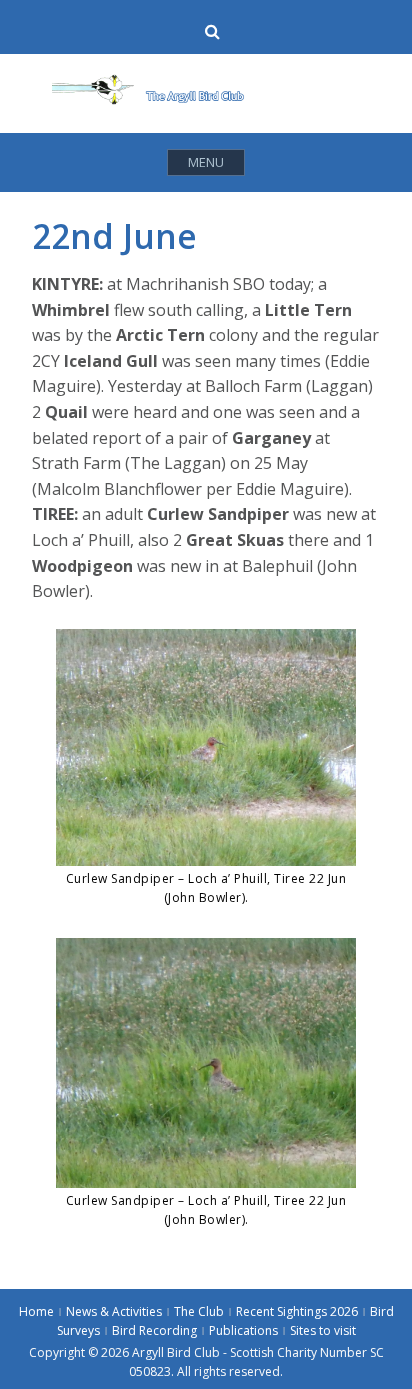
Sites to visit (323, 1330)
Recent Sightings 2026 (297, 1311)
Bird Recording (154, 1330)
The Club (199, 1311)
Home (36, 1311)
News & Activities (114, 1311)
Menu (206, 162)
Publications (243, 1330)
